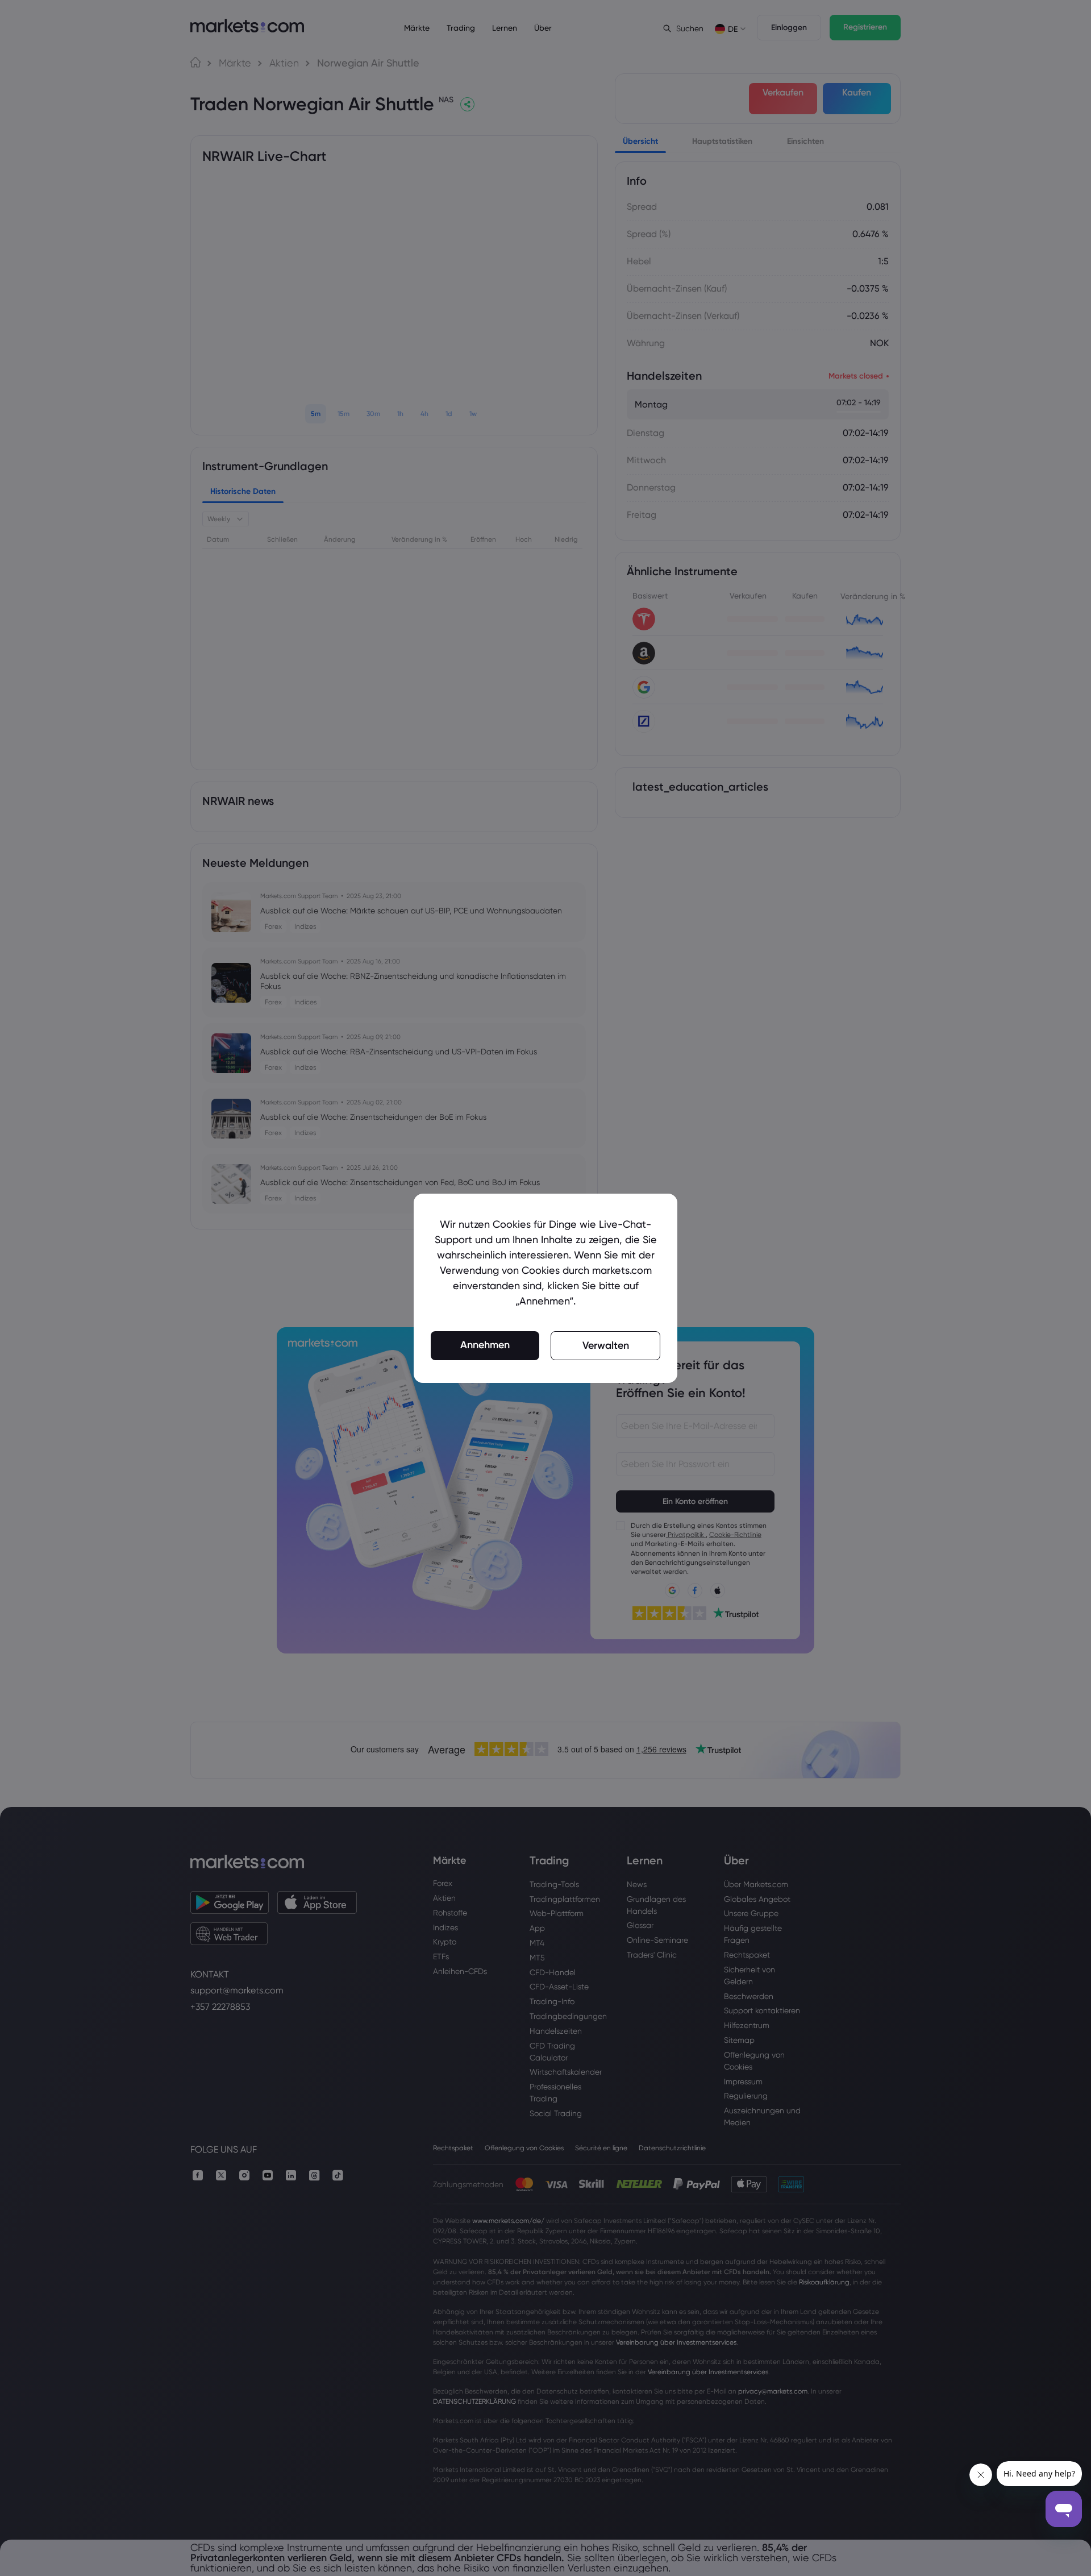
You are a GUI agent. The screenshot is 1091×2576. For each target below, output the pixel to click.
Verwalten (606, 1345)
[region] (545, 1288)
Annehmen (485, 1345)
